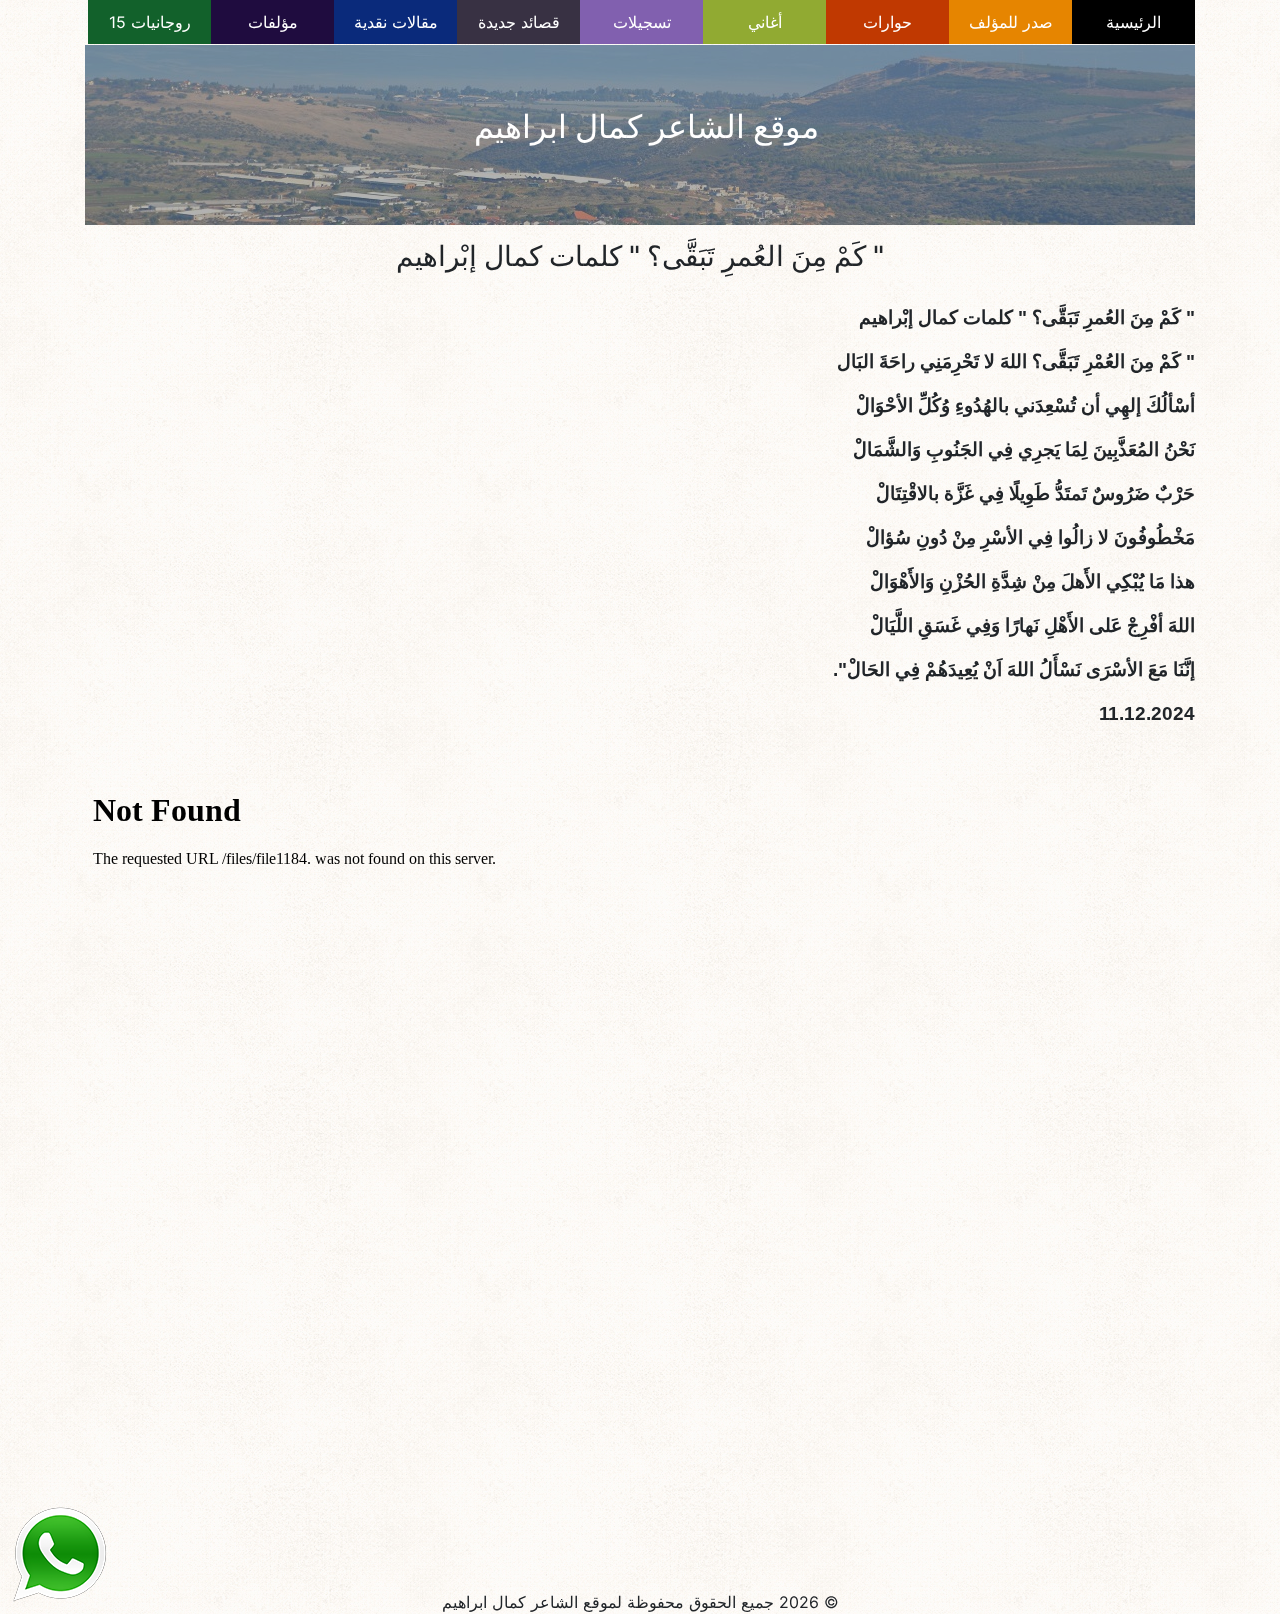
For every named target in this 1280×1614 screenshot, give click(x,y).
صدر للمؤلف (1011, 22)
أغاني (765, 22)
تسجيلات (642, 22)
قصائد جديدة (519, 22)
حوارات (887, 22)
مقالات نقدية (396, 22)
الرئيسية (1133, 22)
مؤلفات (273, 22)
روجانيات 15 (150, 22)
